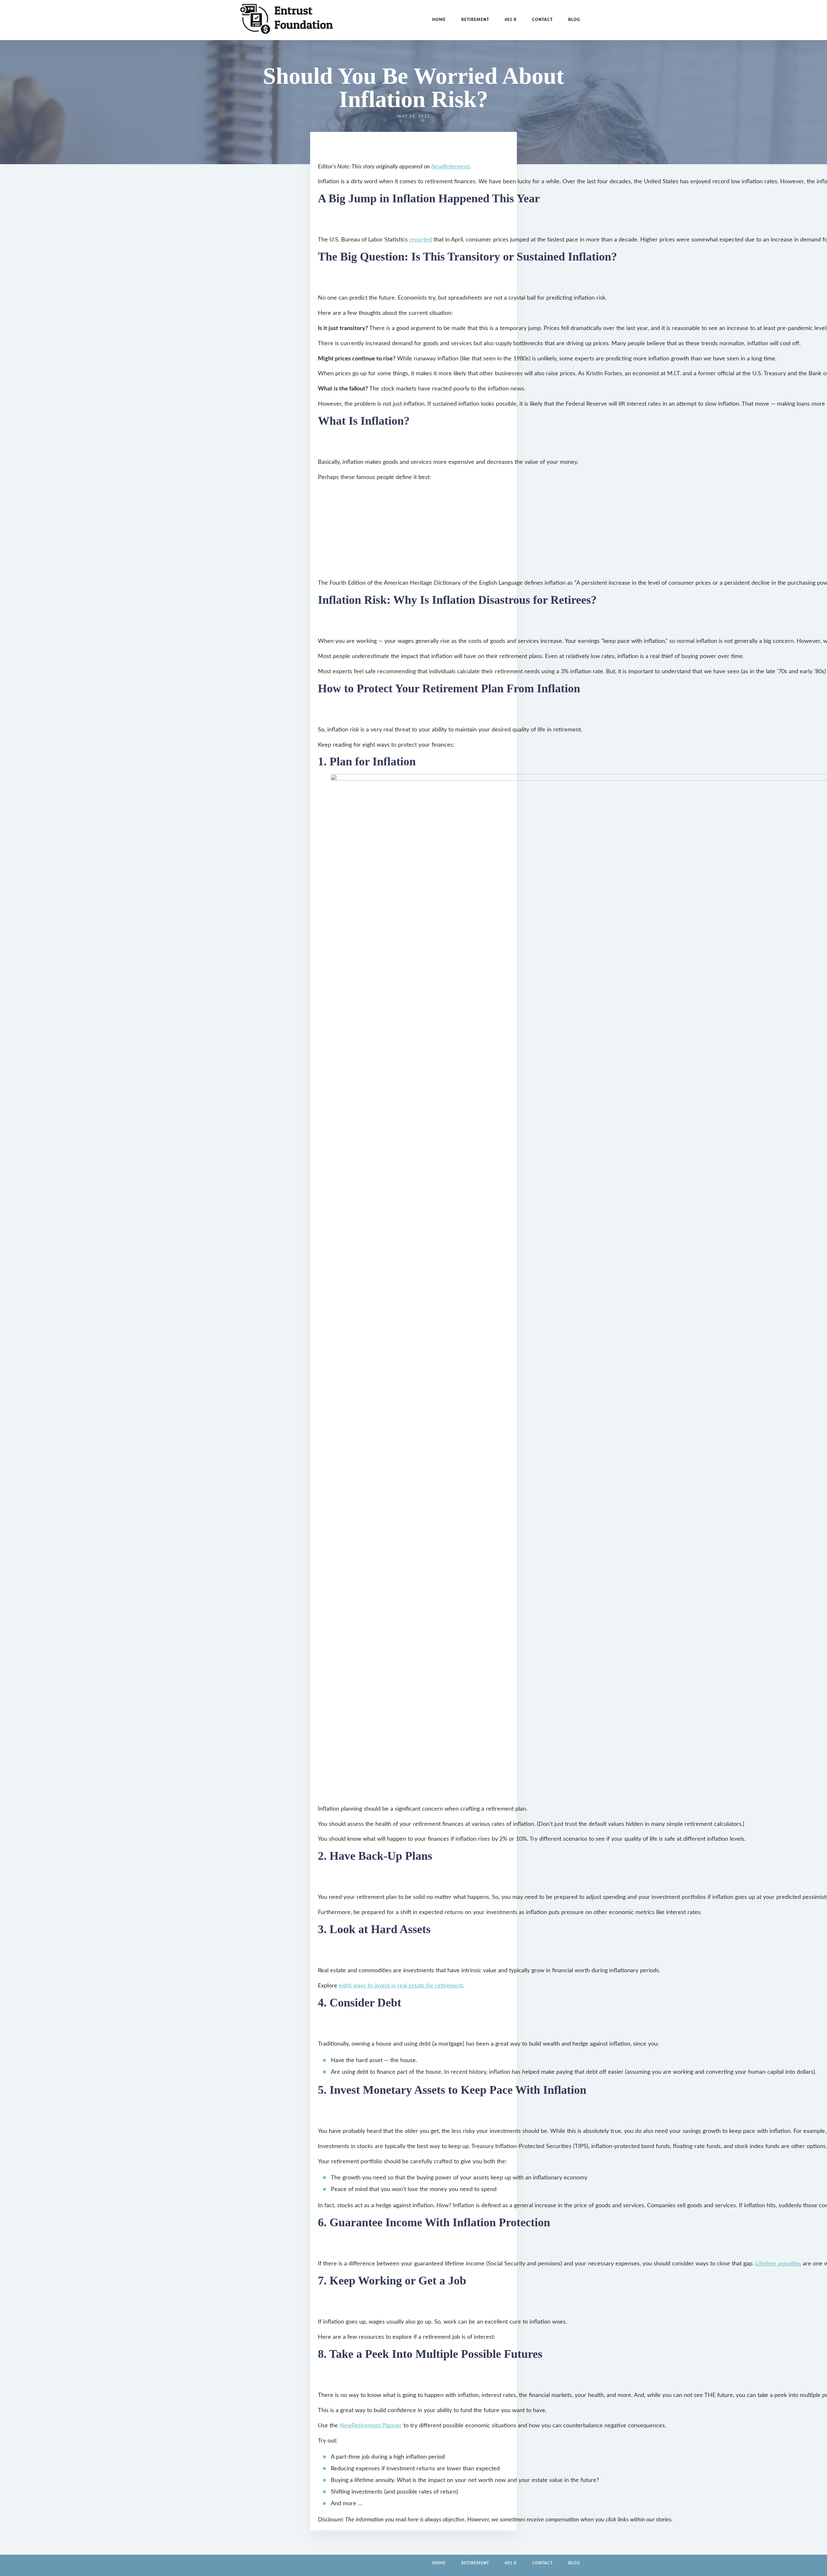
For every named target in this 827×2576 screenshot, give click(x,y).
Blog (574, 20)
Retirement (475, 20)
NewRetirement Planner (371, 2426)
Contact (542, 20)
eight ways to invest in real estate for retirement (401, 1986)
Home (439, 20)
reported (421, 240)
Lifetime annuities (778, 2264)
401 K (511, 20)
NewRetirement (450, 167)
